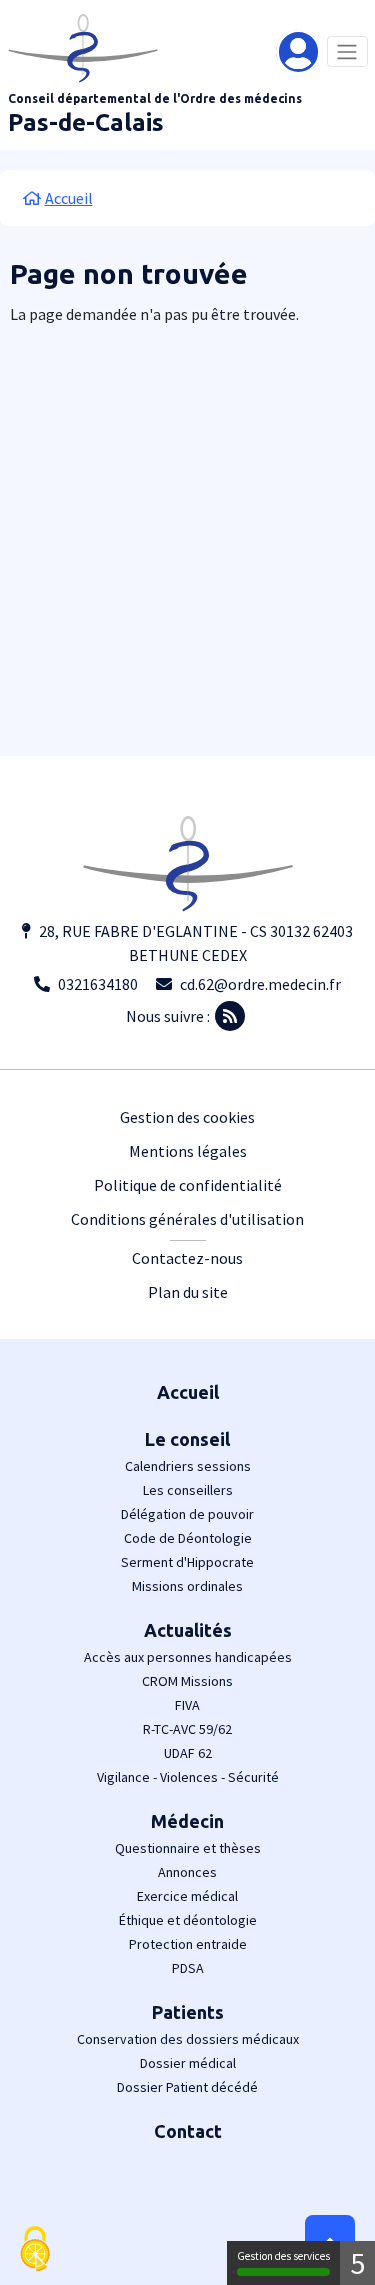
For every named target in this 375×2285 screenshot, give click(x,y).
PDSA (188, 1968)
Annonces (187, 1872)
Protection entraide (188, 1944)
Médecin (187, 1821)
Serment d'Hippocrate (187, 1562)
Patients (188, 2012)
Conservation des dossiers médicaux (188, 2039)
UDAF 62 (188, 1753)
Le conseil (187, 1439)
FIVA (187, 1705)
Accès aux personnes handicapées (188, 1657)
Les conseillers (188, 1490)
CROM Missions (187, 1681)
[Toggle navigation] (347, 51)
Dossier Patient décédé (187, 2087)
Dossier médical (188, 2063)
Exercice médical (187, 1896)
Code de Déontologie (188, 1538)
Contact (188, 2131)
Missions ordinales (187, 1586)
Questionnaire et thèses (188, 1848)
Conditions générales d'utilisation (187, 1219)
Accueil (188, 1392)
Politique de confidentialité (188, 1185)
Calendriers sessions (188, 1466)
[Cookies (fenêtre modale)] (35, 2250)
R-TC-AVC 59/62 (187, 1729)
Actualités (188, 1630)
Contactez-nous (187, 1258)
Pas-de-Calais (86, 122)
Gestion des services (283, 2256)
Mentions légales (188, 1151)
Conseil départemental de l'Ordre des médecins (155, 98)
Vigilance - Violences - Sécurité (188, 1777)
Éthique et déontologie (188, 1920)
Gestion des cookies (187, 1117)
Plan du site (188, 1292)
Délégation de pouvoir (187, 1514)
